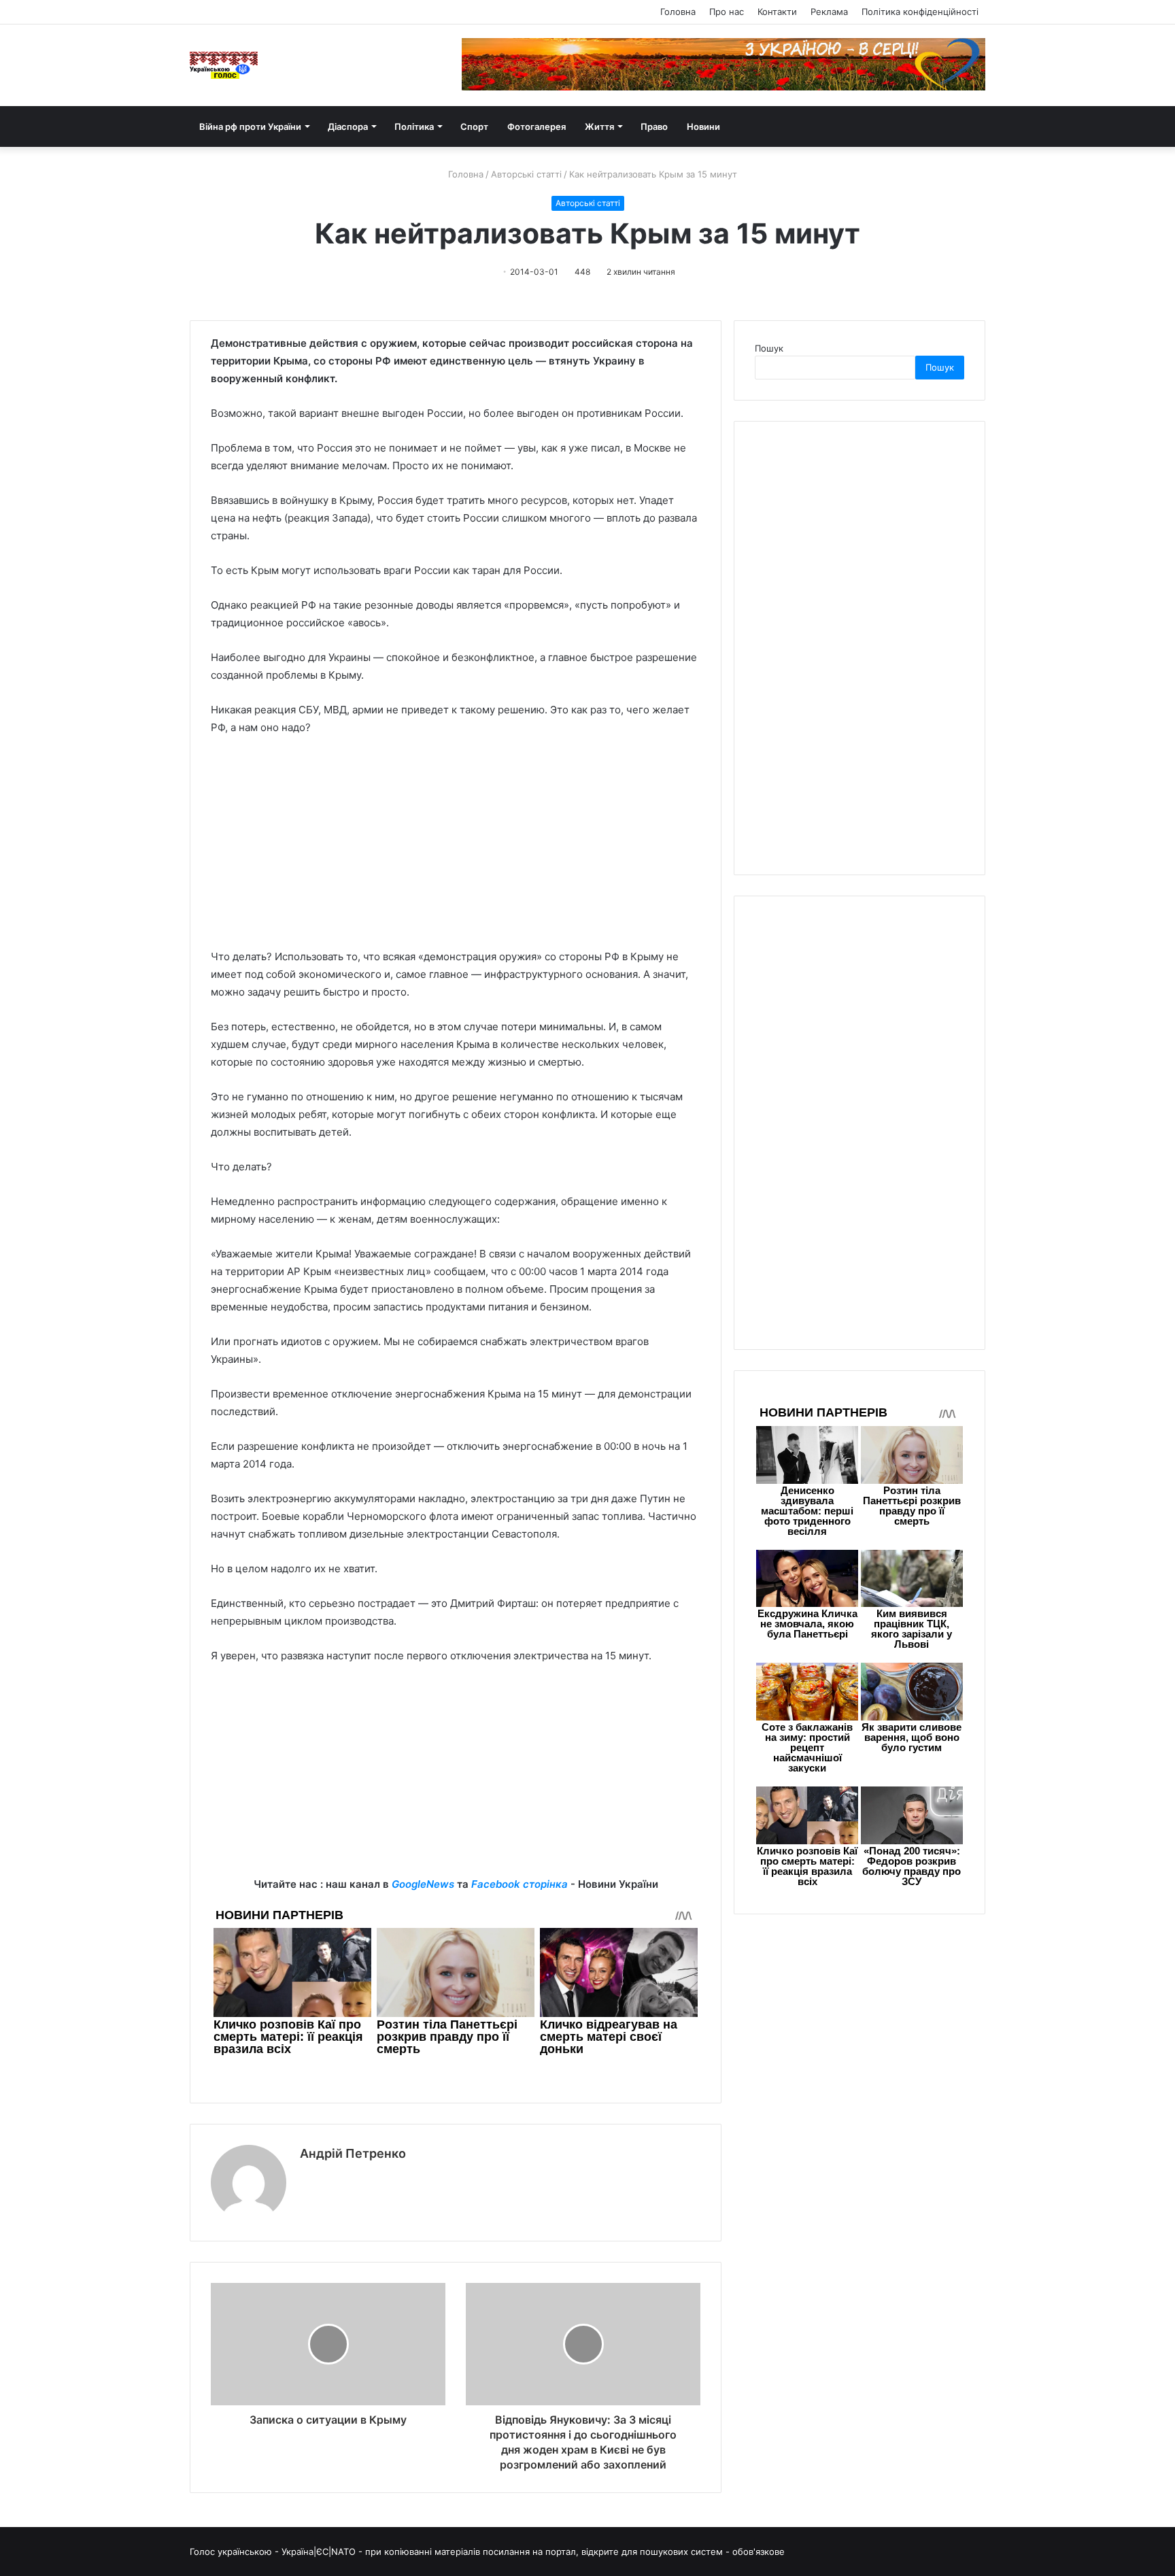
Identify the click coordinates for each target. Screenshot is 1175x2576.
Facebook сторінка (520, 1884)
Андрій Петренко (353, 2153)
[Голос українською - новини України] (224, 65)
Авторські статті (526, 174)
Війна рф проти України (250, 126)
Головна (678, 12)
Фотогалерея (537, 126)
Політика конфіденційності (920, 12)
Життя (599, 126)
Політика (414, 126)
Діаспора (348, 126)
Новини (703, 126)
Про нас (727, 12)
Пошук (769, 348)
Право (654, 126)
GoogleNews (423, 1884)
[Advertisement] (456, 849)
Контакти (777, 12)
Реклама (829, 12)
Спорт (474, 126)
